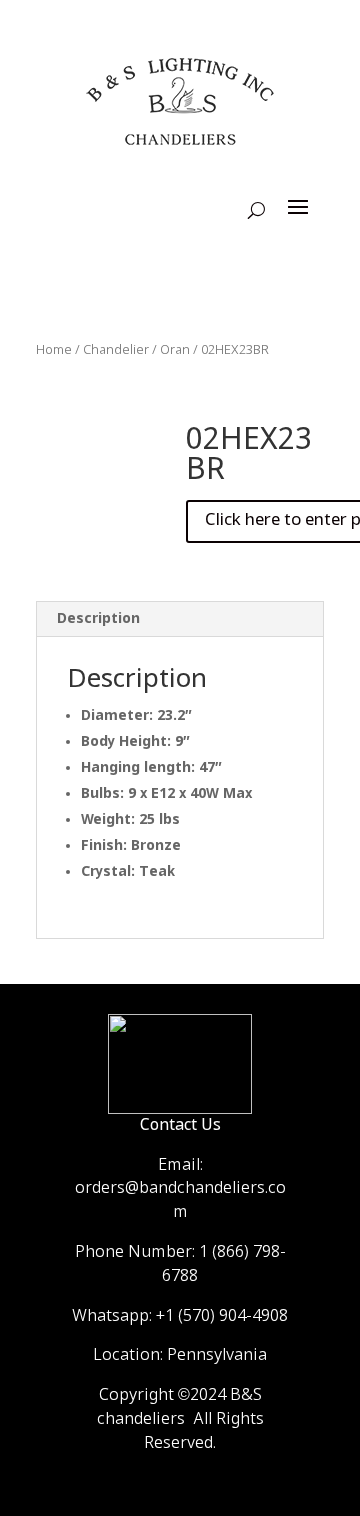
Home (54, 350)
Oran (175, 350)
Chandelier (116, 350)
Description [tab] (98, 619)
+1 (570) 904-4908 (222, 1316)
